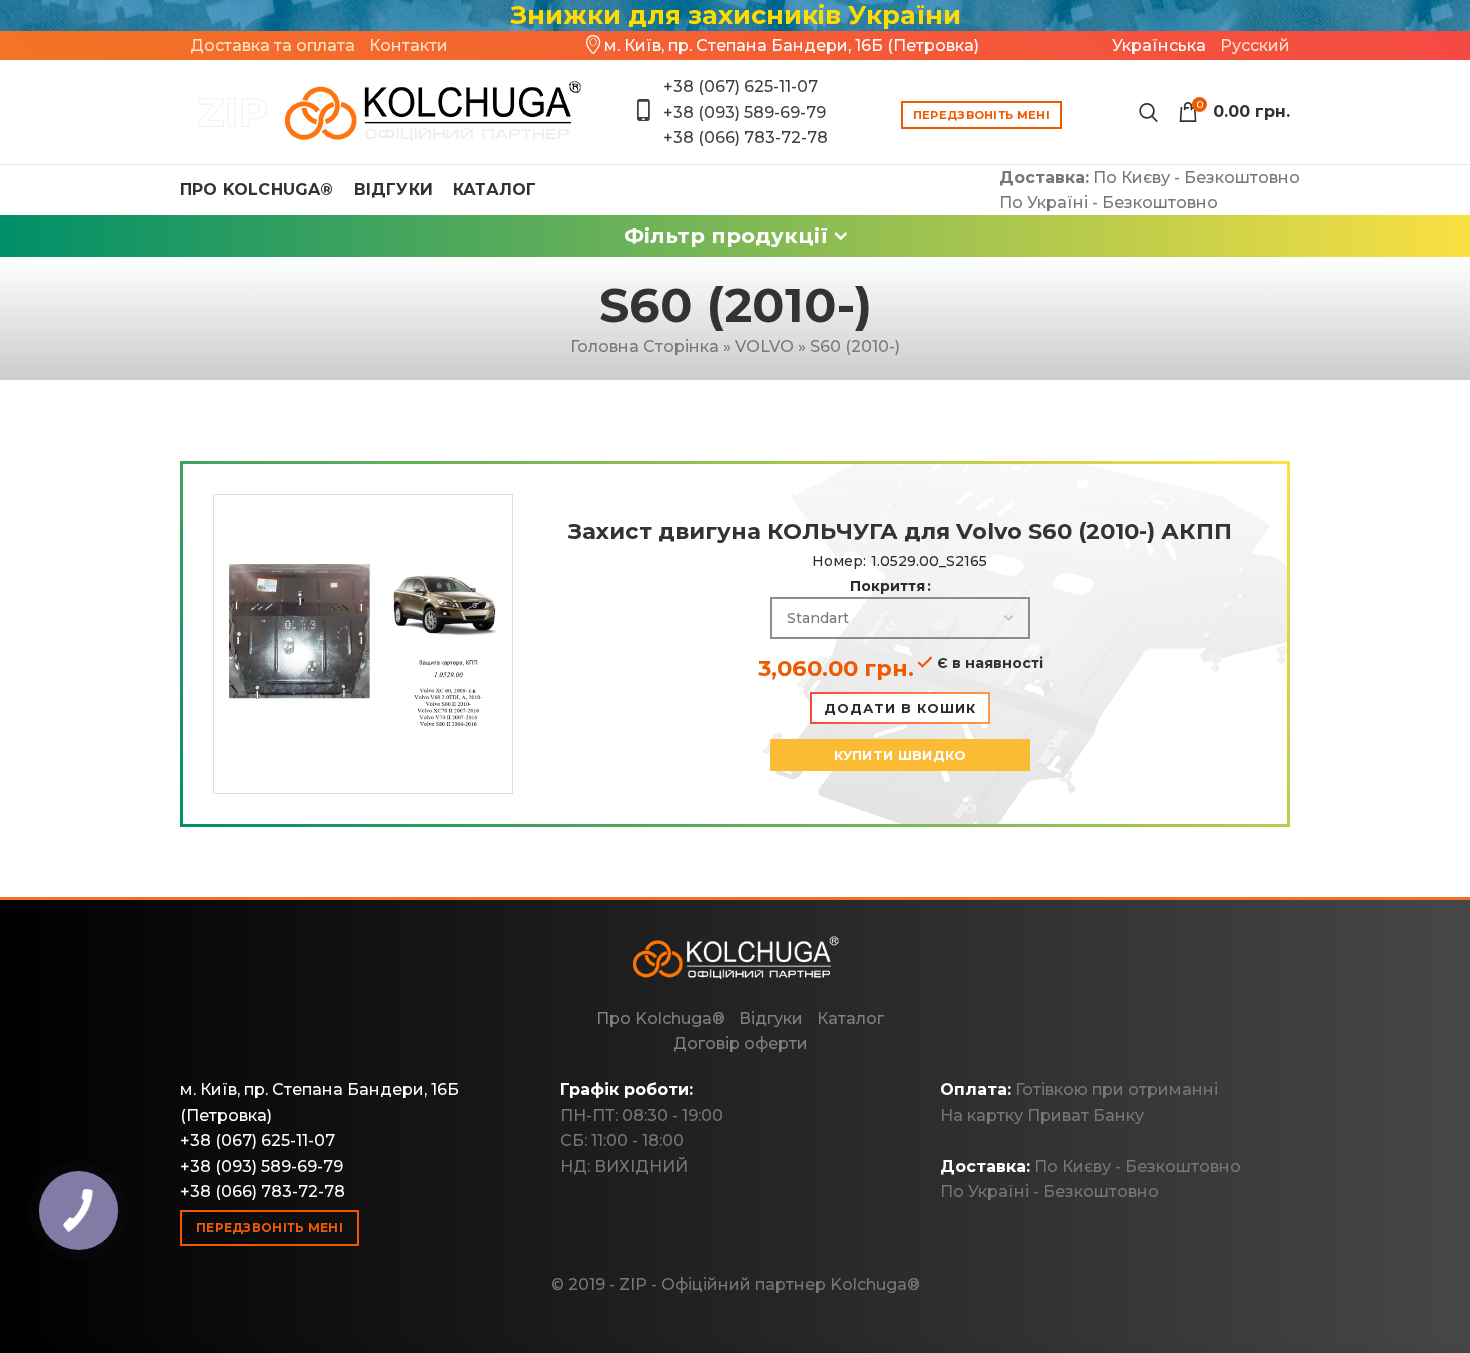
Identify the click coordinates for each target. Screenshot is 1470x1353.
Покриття (887, 586)
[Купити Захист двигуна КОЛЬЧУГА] (382, 112)
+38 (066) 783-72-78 (745, 137)
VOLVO (764, 346)
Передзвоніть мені (981, 115)
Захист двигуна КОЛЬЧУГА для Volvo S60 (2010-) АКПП (900, 531)
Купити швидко (900, 755)
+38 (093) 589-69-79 (744, 112)
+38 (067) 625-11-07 (740, 86)
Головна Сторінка (644, 346)
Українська (1159, 45)
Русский (1255, 45)
